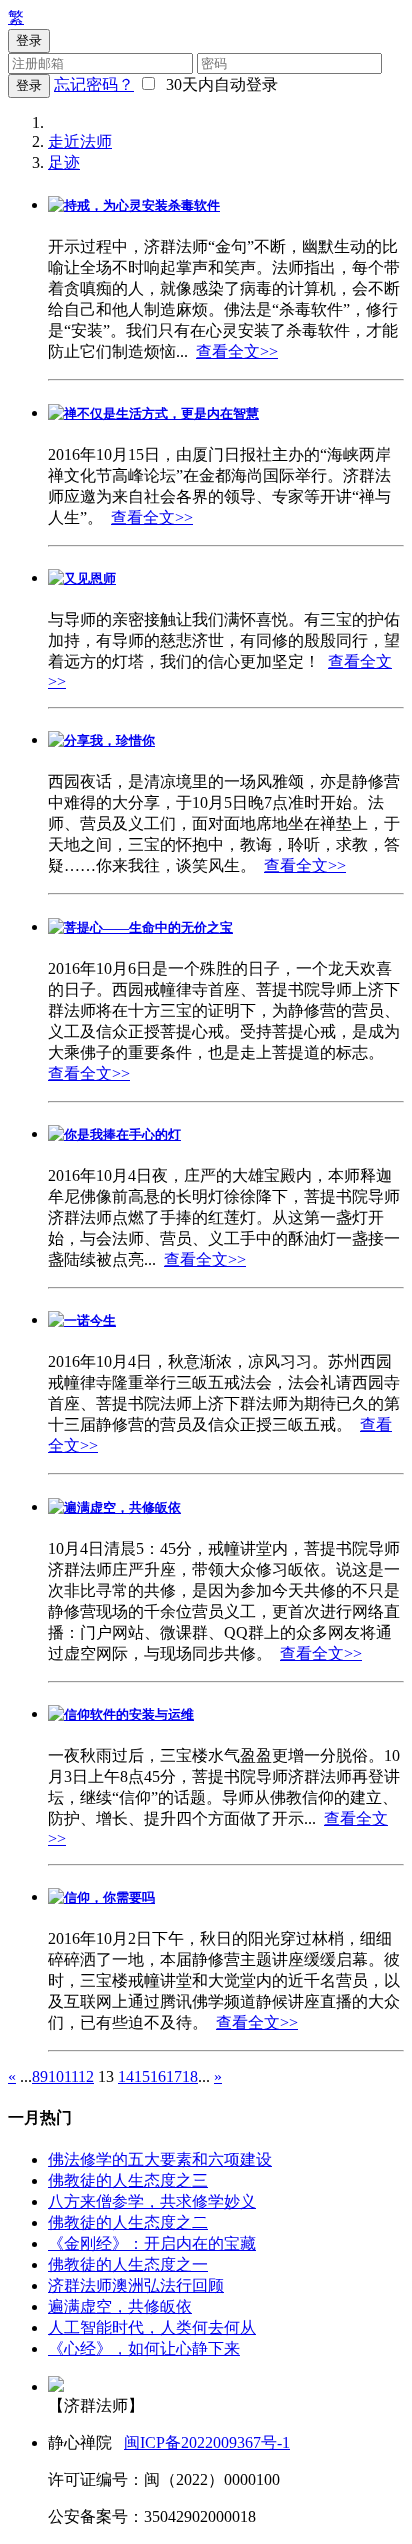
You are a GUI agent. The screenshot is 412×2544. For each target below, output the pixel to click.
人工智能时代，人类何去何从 (152, 2327)
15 (142, 2076)
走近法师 (80, 141)
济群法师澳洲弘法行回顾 (136, 2285)
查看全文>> (237, 351)
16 (158, 2076)
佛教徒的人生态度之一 (128, 2264)
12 (86, 2076)
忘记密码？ (94, 84)
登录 (29, 85)
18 (190, 2076)
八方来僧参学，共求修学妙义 (152, 2201)
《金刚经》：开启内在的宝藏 (152, 2243)
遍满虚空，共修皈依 (120, 2306)
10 (56, 2076)
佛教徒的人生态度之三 (128, 2180)
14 (126, 2076)
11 (71, 2076)
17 (174, 2076)
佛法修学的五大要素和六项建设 (160, 2159)
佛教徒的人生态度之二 (128, 2222)
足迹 (64, 162)
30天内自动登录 (218, 84)
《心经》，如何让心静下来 (144, 2348)
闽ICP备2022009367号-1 (207, 2442)
